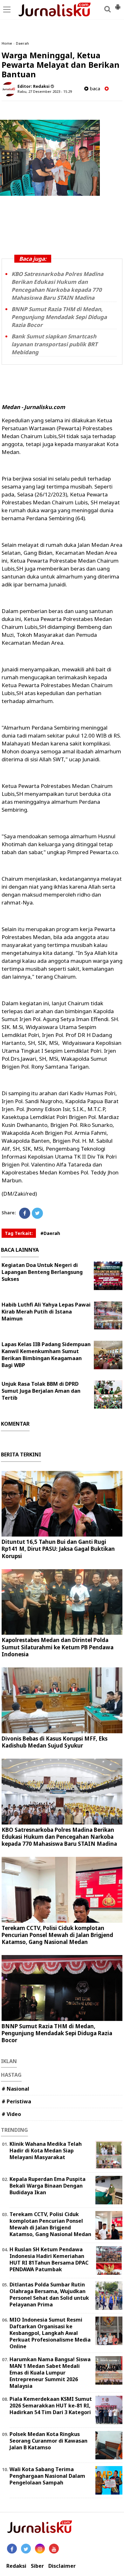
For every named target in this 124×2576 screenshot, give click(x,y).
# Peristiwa (16, 2101)
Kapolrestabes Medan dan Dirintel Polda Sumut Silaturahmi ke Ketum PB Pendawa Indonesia (58, 1647)
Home (7, 43)
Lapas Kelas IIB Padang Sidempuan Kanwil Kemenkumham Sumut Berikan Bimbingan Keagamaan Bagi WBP (46, 1355)
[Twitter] (37, 1213)
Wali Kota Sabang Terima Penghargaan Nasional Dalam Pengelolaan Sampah (47, 2476)
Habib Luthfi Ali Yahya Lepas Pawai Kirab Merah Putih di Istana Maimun (46, 1312)
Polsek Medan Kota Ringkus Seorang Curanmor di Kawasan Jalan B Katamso (48, 2441)
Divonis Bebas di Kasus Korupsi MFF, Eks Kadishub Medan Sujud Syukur (55, 1742)
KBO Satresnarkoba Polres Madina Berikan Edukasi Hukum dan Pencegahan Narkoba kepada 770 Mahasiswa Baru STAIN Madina (59, 1837)
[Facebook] (25, 1213)
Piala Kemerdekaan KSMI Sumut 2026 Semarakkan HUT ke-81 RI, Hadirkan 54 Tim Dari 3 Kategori (51, 2406)
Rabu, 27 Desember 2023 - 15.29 (45, 91)
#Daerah (50, 1233)
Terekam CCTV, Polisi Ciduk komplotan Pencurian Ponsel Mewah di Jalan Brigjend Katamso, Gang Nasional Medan (57, 1935)
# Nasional (15, 2089)
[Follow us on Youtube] (54, 2549)
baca (94, 89)
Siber (37, 2566)
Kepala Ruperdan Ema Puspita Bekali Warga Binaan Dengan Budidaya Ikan (48, 2186)
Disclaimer (62, 2566)
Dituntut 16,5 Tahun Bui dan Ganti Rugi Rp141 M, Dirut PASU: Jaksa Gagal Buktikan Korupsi (58, 1549)
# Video (11, 2114)
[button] (118, 4)
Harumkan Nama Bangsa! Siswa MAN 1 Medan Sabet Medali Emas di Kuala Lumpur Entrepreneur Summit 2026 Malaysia (50, 2372)
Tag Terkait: (19, 1233)
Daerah (22, 43)
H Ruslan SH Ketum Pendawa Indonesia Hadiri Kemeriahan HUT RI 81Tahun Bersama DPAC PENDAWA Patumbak (49, 2259)
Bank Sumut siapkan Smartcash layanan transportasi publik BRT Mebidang (55, 344)
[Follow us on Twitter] (26, 2549)
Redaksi (16, 2566)
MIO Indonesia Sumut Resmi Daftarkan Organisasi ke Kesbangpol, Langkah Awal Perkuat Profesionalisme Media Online (50, 2333)
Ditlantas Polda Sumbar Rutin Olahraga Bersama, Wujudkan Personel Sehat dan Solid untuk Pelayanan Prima (49, 2294)
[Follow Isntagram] (40, 2549)
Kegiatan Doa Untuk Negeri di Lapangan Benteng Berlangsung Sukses (42, 1272)
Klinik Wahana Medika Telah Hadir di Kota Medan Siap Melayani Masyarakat (46, 2151)
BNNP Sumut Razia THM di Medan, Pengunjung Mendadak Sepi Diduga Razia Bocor (59, 317)
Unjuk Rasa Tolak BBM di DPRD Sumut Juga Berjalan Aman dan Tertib (41, 1391)
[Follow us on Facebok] (12, 2549)
